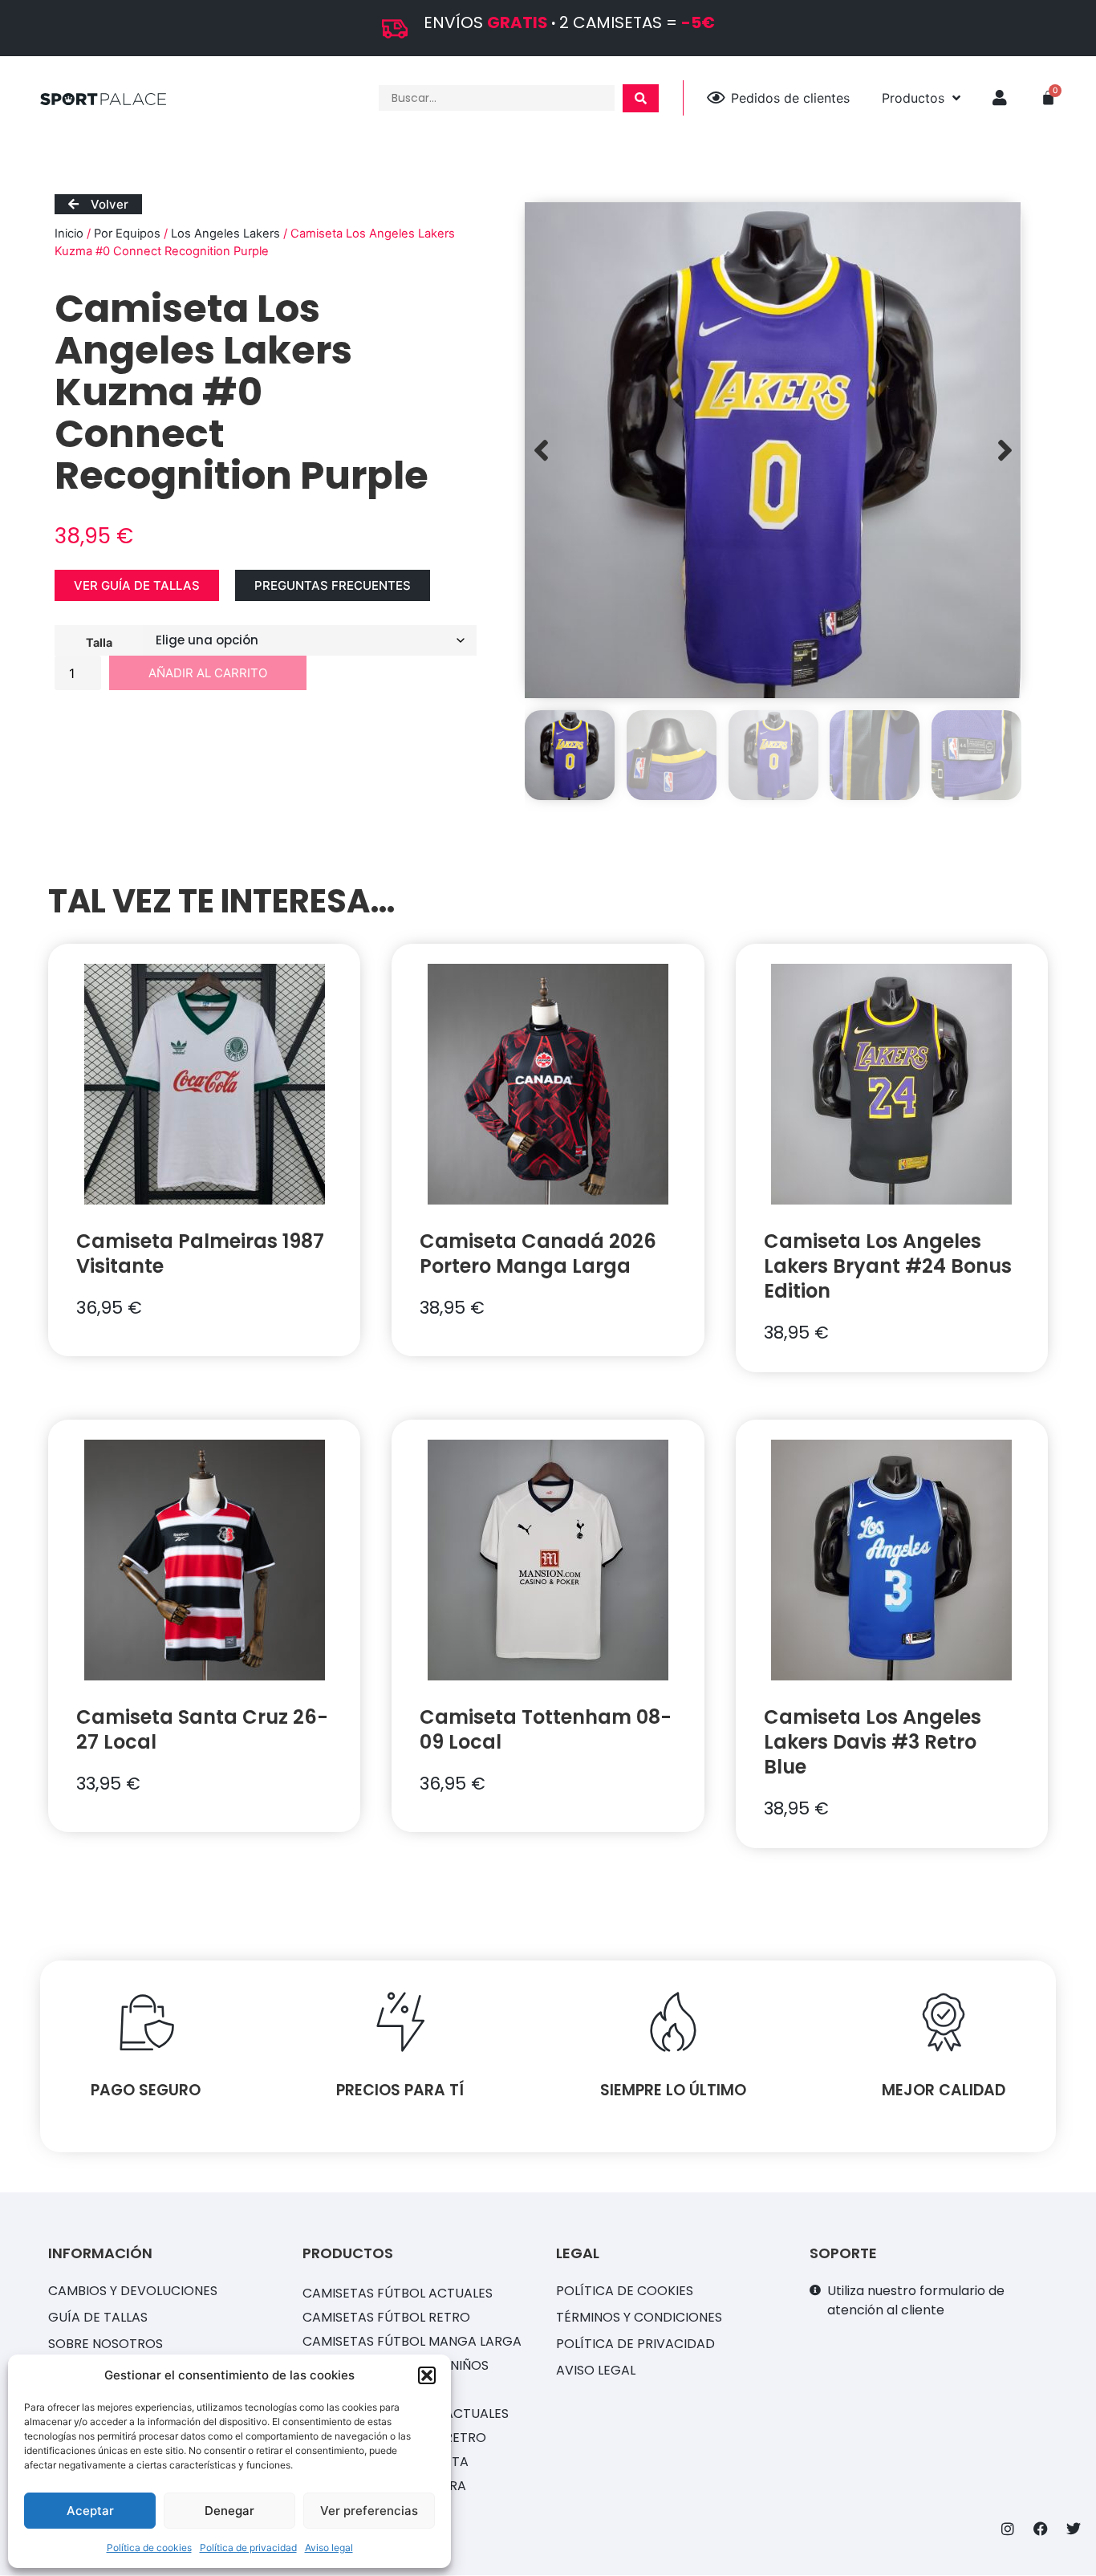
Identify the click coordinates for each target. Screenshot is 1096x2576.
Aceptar (90, 2511)
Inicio (69, 234)
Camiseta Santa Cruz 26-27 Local (202, 1729)
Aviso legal (329, 2548)
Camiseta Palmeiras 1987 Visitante (200, 1253)
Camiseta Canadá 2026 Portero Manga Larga (538, 1253)
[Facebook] (1041, 2529)
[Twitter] (1074, 2529)
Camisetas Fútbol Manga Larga (412, 2341)
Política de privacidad (248, 2548)
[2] (773, 450)
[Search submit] (641, 98)
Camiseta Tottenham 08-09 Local (546, 1729)
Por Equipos (127, 234)
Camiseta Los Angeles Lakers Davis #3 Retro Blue (873, 1742)
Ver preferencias (369, 2511)
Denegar (229, 2511)
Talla (99, 642)
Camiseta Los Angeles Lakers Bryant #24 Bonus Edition (888, 1266)
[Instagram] (1008, 2529)
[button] (427, 2375)
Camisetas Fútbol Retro (386, 2317)
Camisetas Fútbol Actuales (398, 2293)
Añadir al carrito (208, 673)
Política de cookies (149, 2548)
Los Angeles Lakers (225, 234)
